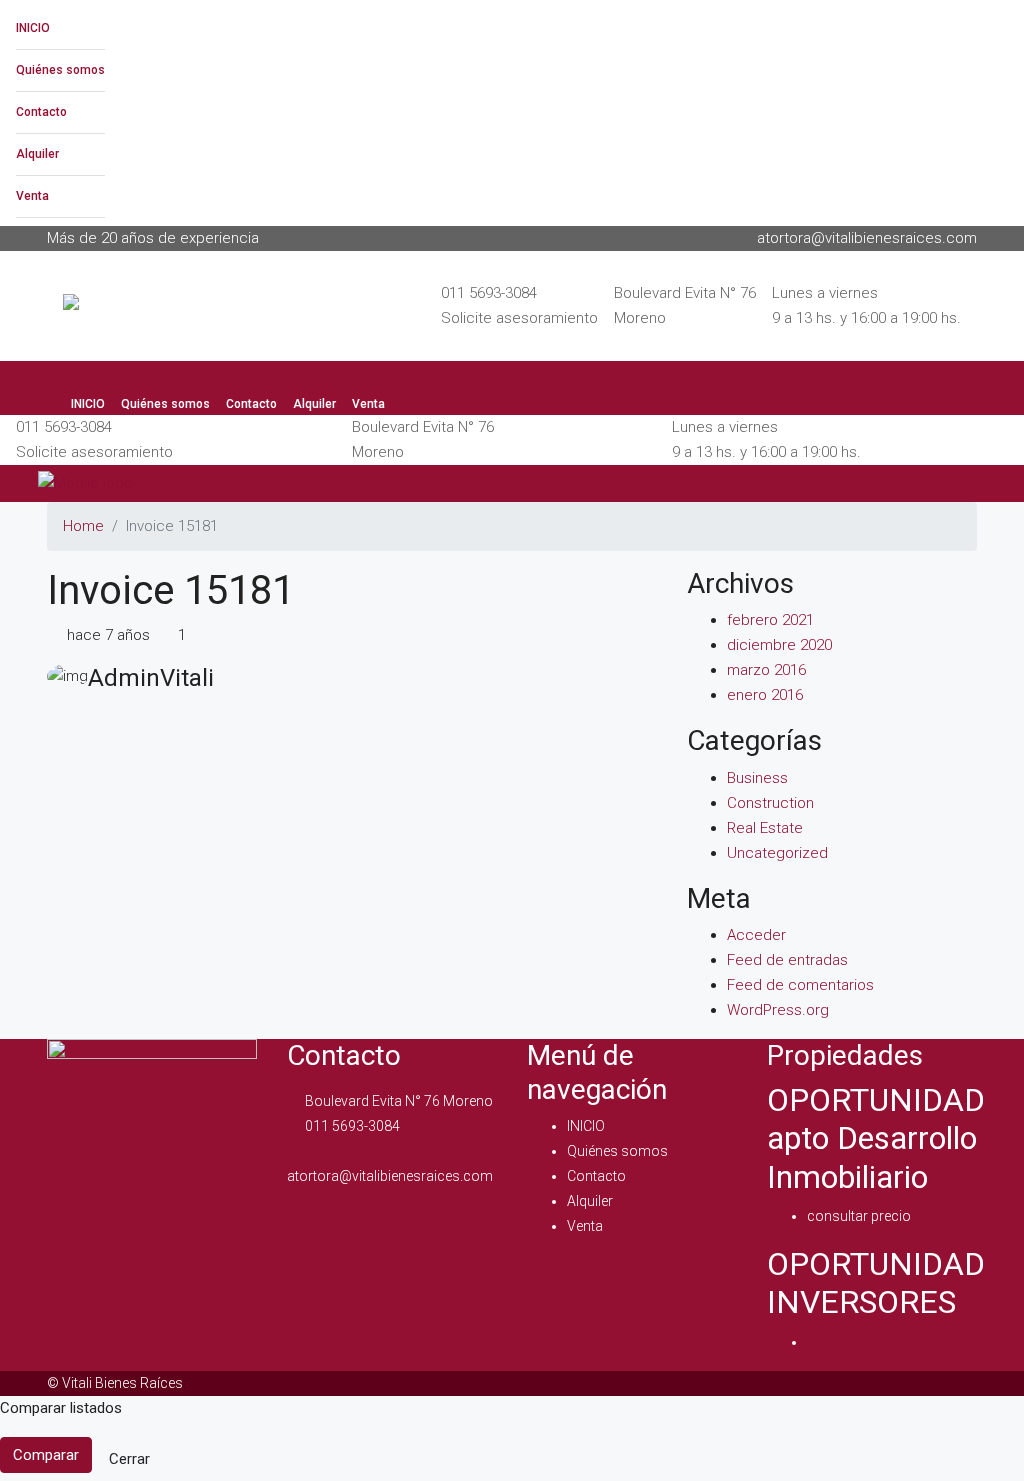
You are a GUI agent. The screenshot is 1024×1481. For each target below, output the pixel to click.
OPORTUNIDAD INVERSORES (876, 1283)
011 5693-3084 (489, 293)
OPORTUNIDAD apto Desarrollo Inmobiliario (876, 1138)
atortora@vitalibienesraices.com (390, 1176)
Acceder (756, 935)
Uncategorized (777, 853)
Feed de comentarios (800, 985)
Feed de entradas (787, 960)
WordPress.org (778, 1010)
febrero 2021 (770, 620)
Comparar (46, 1455)
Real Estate (765, 828)
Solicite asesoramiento (519, 318)
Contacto (41, 112)
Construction (770, 803)
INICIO (33, 28)
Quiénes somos (60, 70)
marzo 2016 (766, 670)
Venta (32, 196)
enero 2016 (765, 695)
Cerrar (129, 1459)
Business (757, 778)
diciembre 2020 (779, 645)
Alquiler (37, 154)
